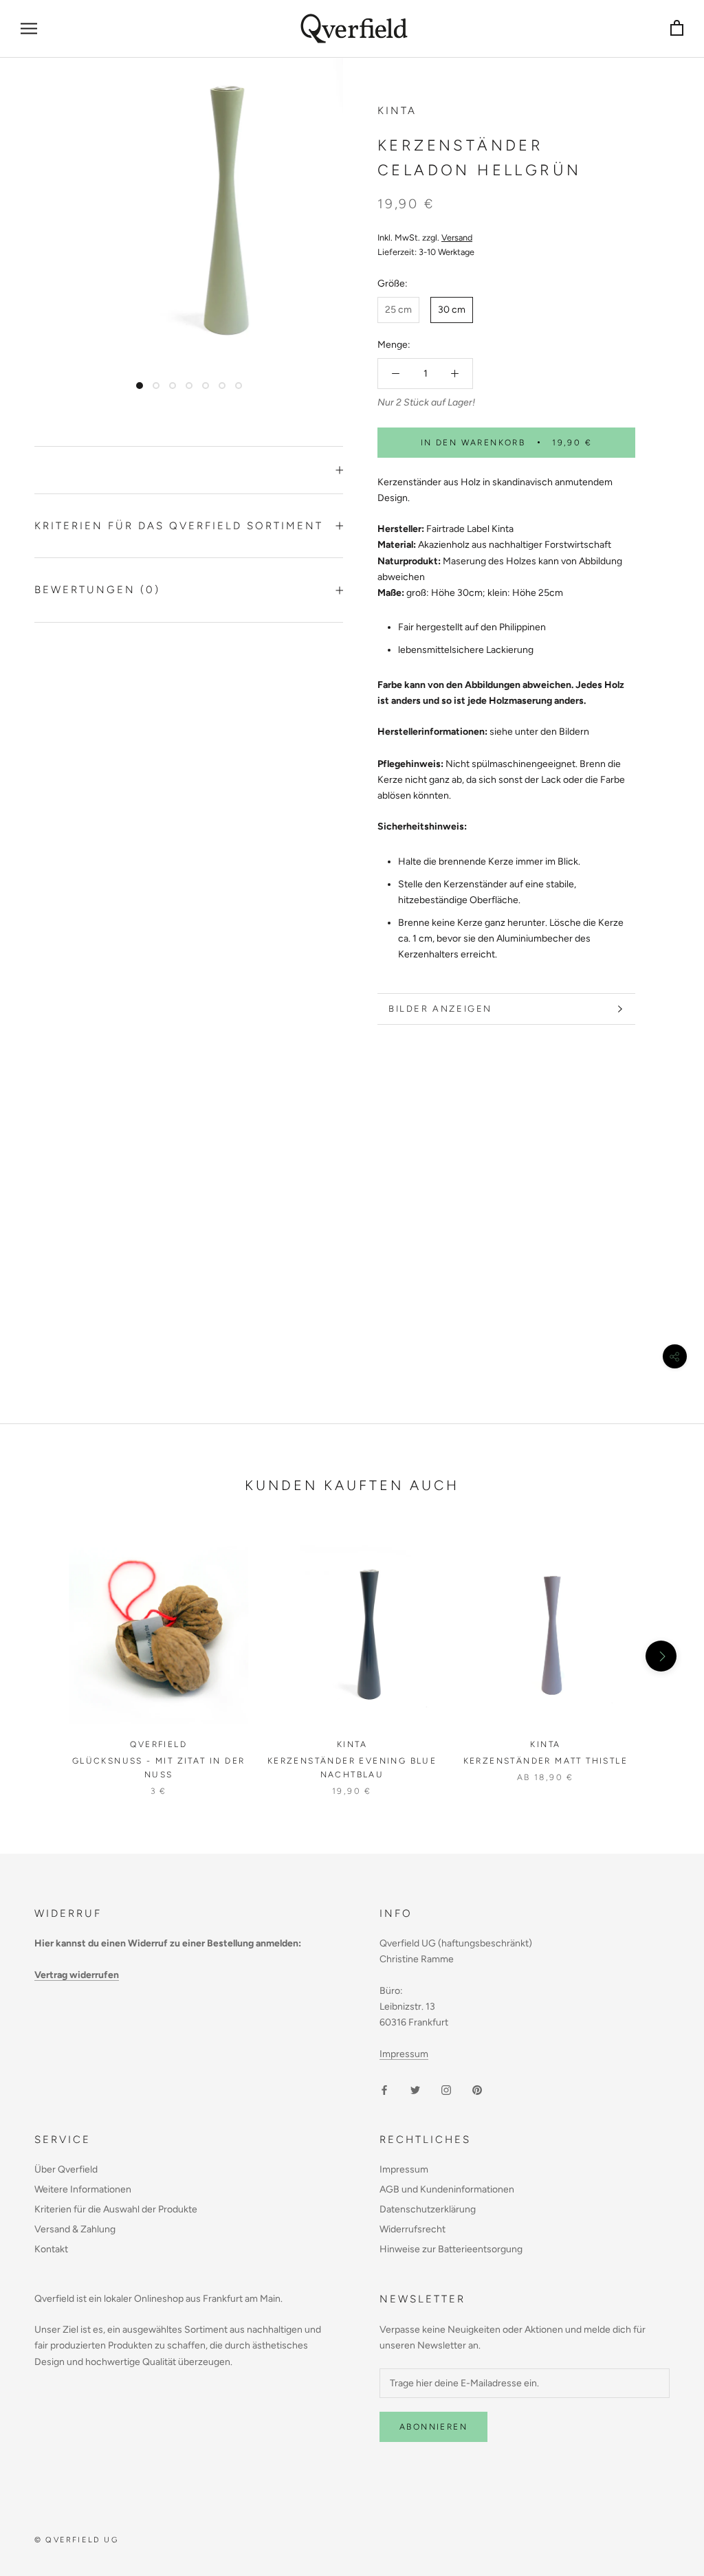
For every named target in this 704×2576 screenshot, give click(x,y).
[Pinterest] (477, 2089)
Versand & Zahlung (75, 2229)
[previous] (43, 1656)
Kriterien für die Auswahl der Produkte (116, 2209)
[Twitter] (415, 2089)
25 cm (398, 310)
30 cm (452, 310)
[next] (661, 1656)
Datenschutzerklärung (428, 2209)
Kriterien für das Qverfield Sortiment (179, 526)
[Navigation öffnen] (29, 29)
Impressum (404, 2054)
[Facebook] (384, 2089)
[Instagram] (446, 2089)
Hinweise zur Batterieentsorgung (451, 2249)
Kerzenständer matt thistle (546, 1761)
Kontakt (51, 2249)
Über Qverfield (66, 2169)
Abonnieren (433, 2427)
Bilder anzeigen (440, 1009)
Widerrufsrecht (412, 2229)
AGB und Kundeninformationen (447, 2189)
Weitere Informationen (83, 2189)
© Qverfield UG (76, 2540)
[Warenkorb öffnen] (677, 29)
